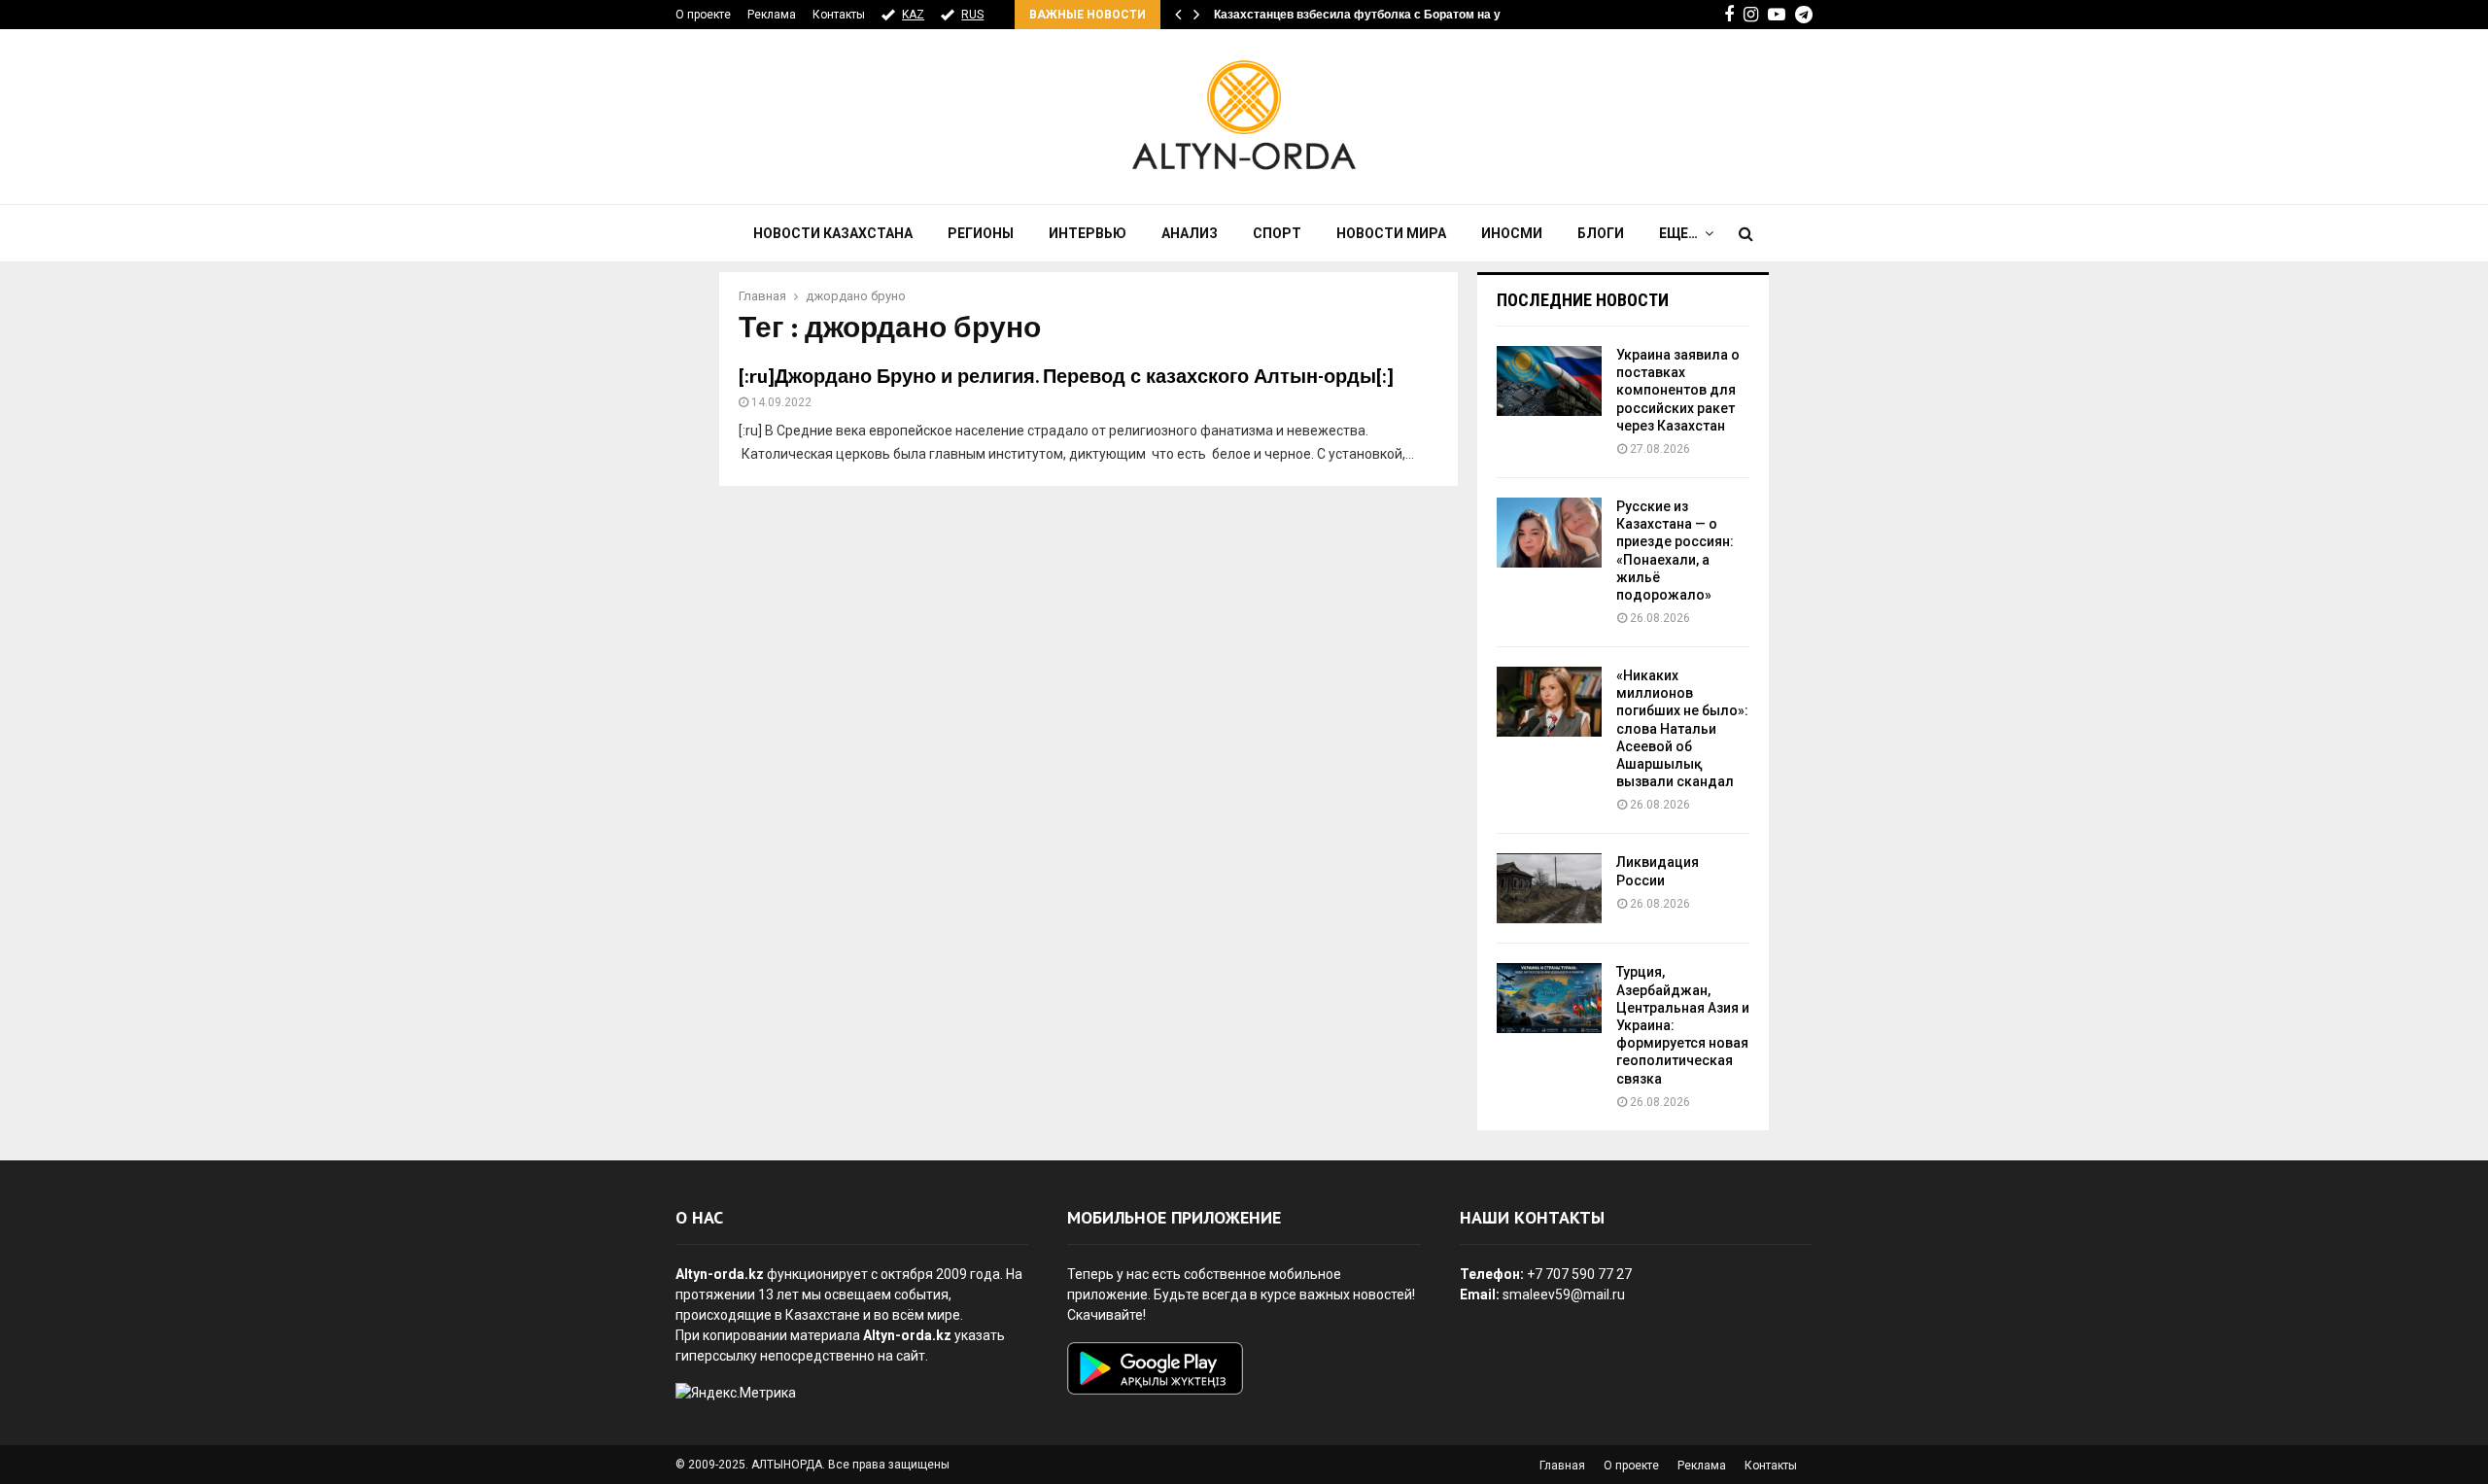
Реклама (772, 15)
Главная (1562, 1466)
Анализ (1190, 233)
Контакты (839, 15)
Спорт (1277, 233)
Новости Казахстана (833, 233)
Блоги (1601, 233)
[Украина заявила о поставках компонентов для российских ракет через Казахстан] (1549, 381)
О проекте (703, 15)
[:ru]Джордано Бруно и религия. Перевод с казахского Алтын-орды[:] (1066, 377)
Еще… (1678, 233)
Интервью (1088, 233)
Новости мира (1391, 233)
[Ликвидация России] (1549, 888)
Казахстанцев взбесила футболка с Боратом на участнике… (1388, 15)
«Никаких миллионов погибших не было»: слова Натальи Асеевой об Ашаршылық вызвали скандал (1682, 728)
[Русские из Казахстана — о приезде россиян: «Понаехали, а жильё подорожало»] (1549, 533)
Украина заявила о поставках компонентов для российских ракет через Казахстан (1678, 390)
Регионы (981, 233)
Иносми (1512, 233)
